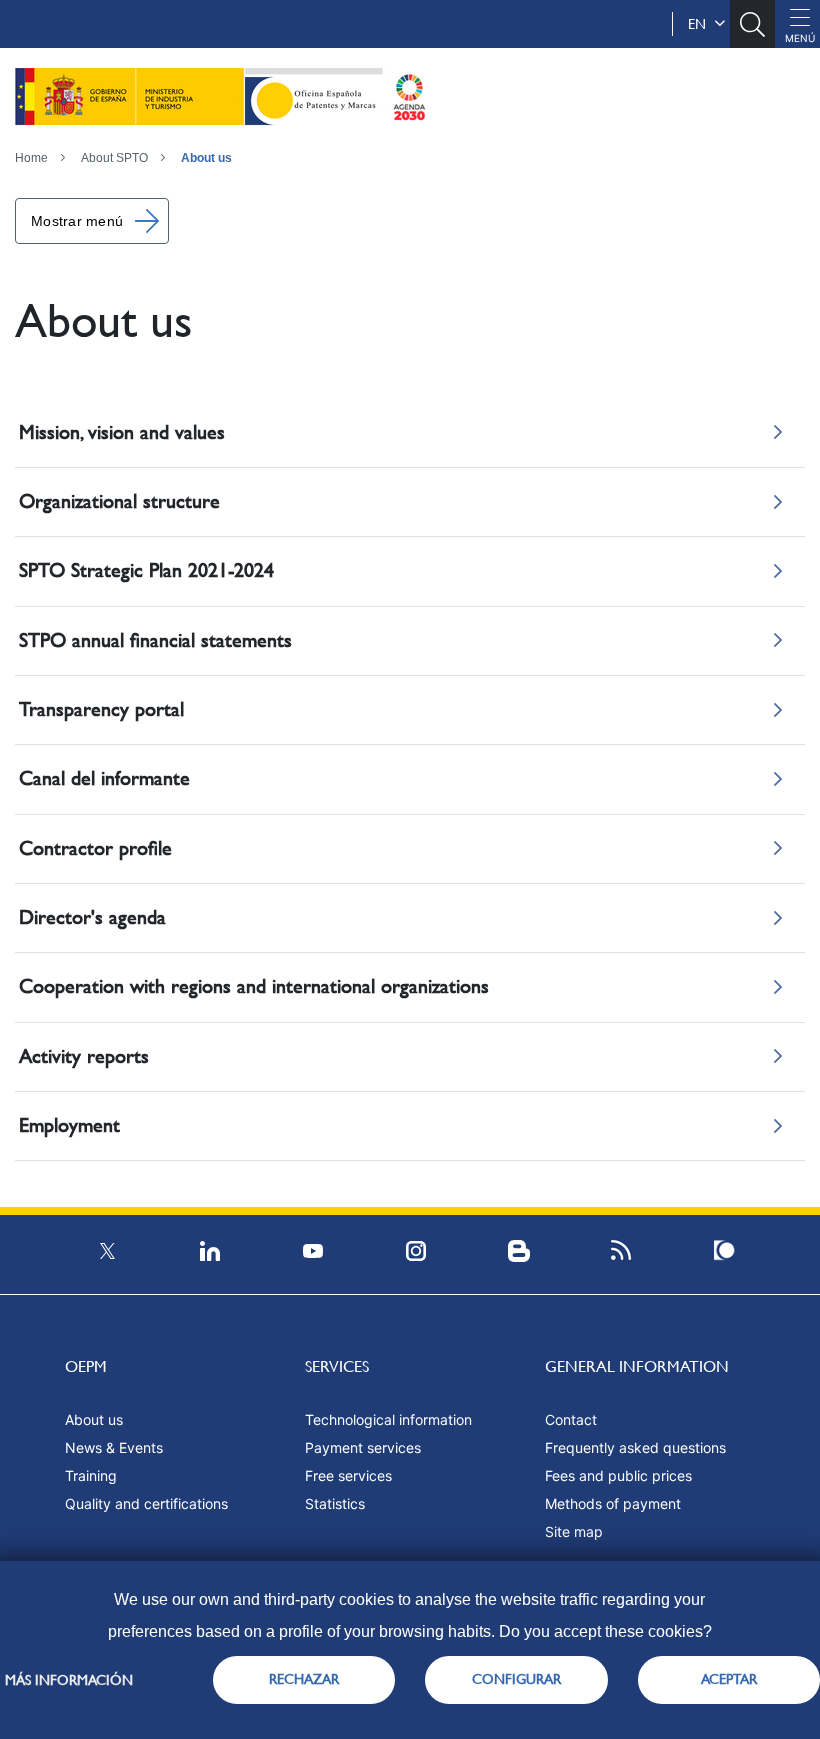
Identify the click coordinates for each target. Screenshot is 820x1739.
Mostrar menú (77, 221)
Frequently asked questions (635, 1447)
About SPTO (114, 158)
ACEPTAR (729, 1679)
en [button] (701, 24)
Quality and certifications (146, 1503)
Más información (69, 1680)
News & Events (114, 1447)
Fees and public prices (618, 1475)
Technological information (388, 1419)
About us (206, 158)
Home (31, 158)
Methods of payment (613, 1503)
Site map (574, 1531)
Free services (348, 1475)
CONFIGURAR (516, 1679)
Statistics (335, 1503)
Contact (571, 1419)
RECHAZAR (304, 1679)
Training (91, 1475)
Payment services (363, 1447)
